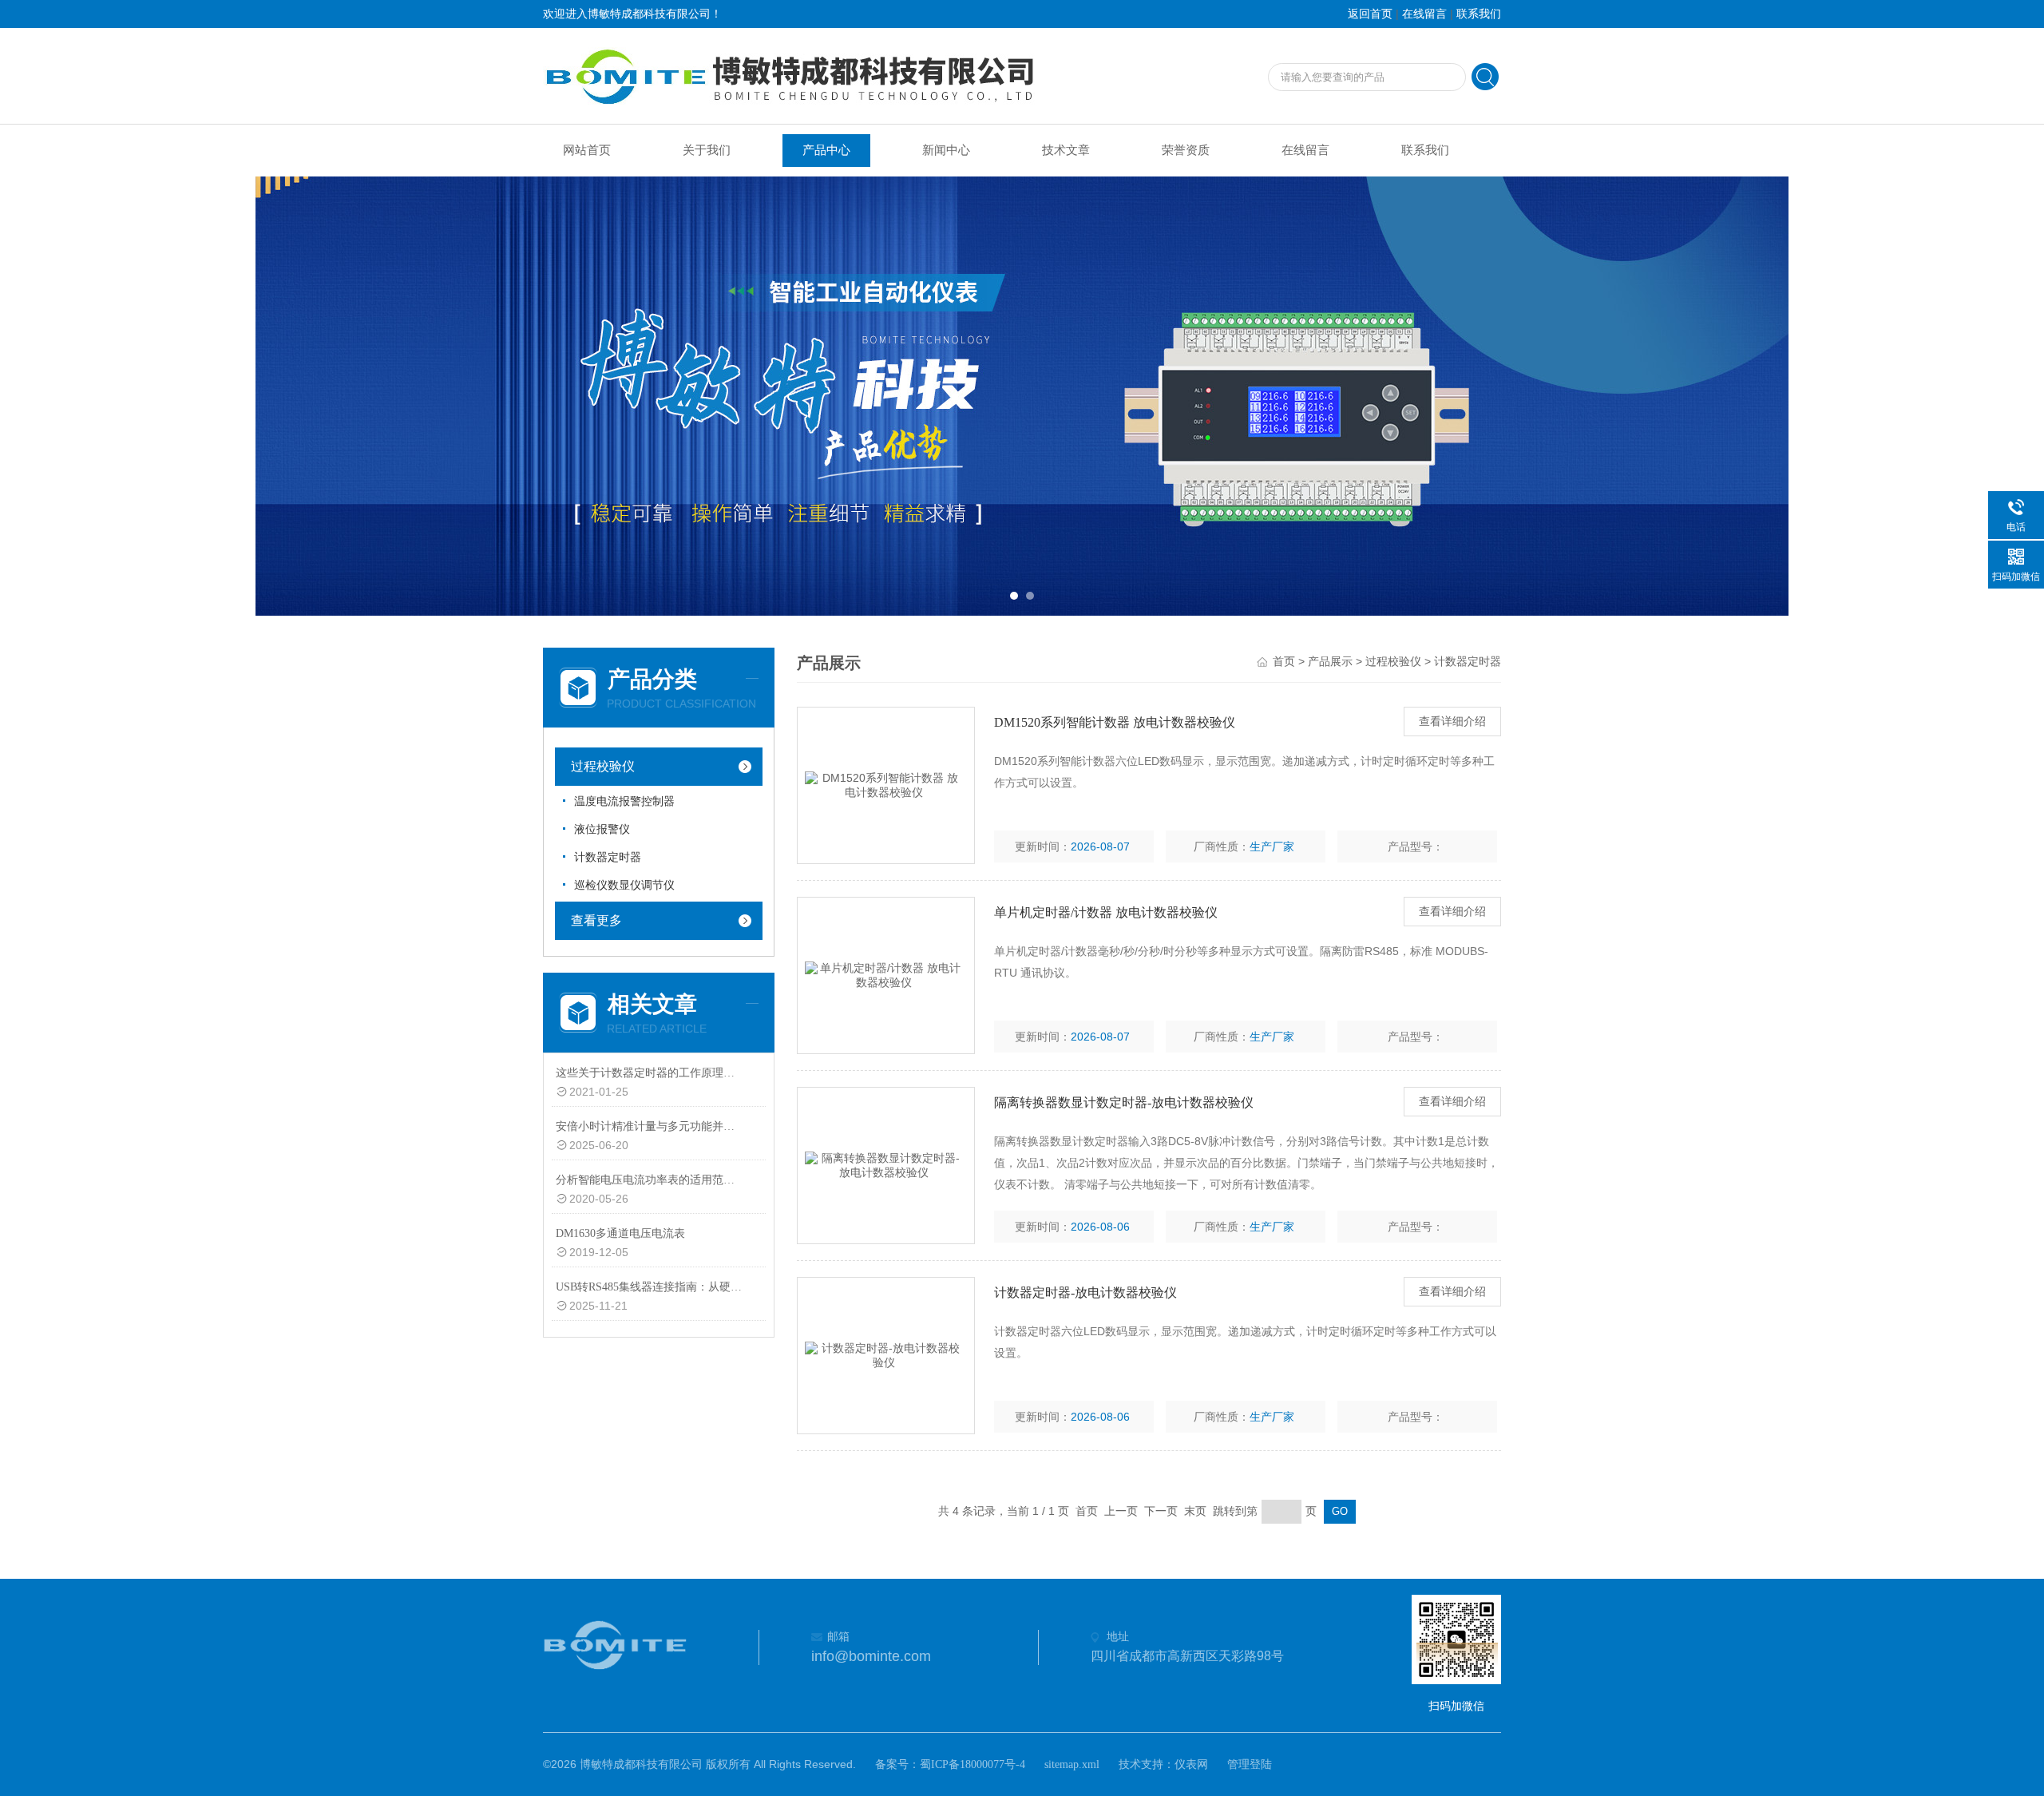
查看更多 (596, 920)
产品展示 (1330, 662)
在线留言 (1424, 14)
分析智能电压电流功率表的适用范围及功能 (650, 1180)
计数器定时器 (608, 857)
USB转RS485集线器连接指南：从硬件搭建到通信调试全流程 (650, 1287)
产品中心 (826, 150)
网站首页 (587, 150)
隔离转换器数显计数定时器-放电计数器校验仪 (1124, 1102)
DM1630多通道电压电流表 (620, 1233)
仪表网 (1191, 1764)
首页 (1284, 662)
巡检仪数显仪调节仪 (624, 885)
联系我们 (1479, 14)
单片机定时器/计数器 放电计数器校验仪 (1106, 912)
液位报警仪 (602, 829)
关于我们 (707, 150)
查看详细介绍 (1452, 722)
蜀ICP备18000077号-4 (972, 1764)
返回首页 (1370, 14)
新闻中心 (946, 150)
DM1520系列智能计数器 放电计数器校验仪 (1115, 722)
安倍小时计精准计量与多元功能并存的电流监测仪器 (650, 1126)
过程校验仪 (603, 766)
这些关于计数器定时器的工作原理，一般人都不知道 (650, 1073)
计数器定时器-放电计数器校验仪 (1085, 1292)
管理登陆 (1250, 1764)
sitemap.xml (1072, 1764)
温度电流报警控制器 (624, 801)
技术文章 (1066, 150)
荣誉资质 (1186, 150)
